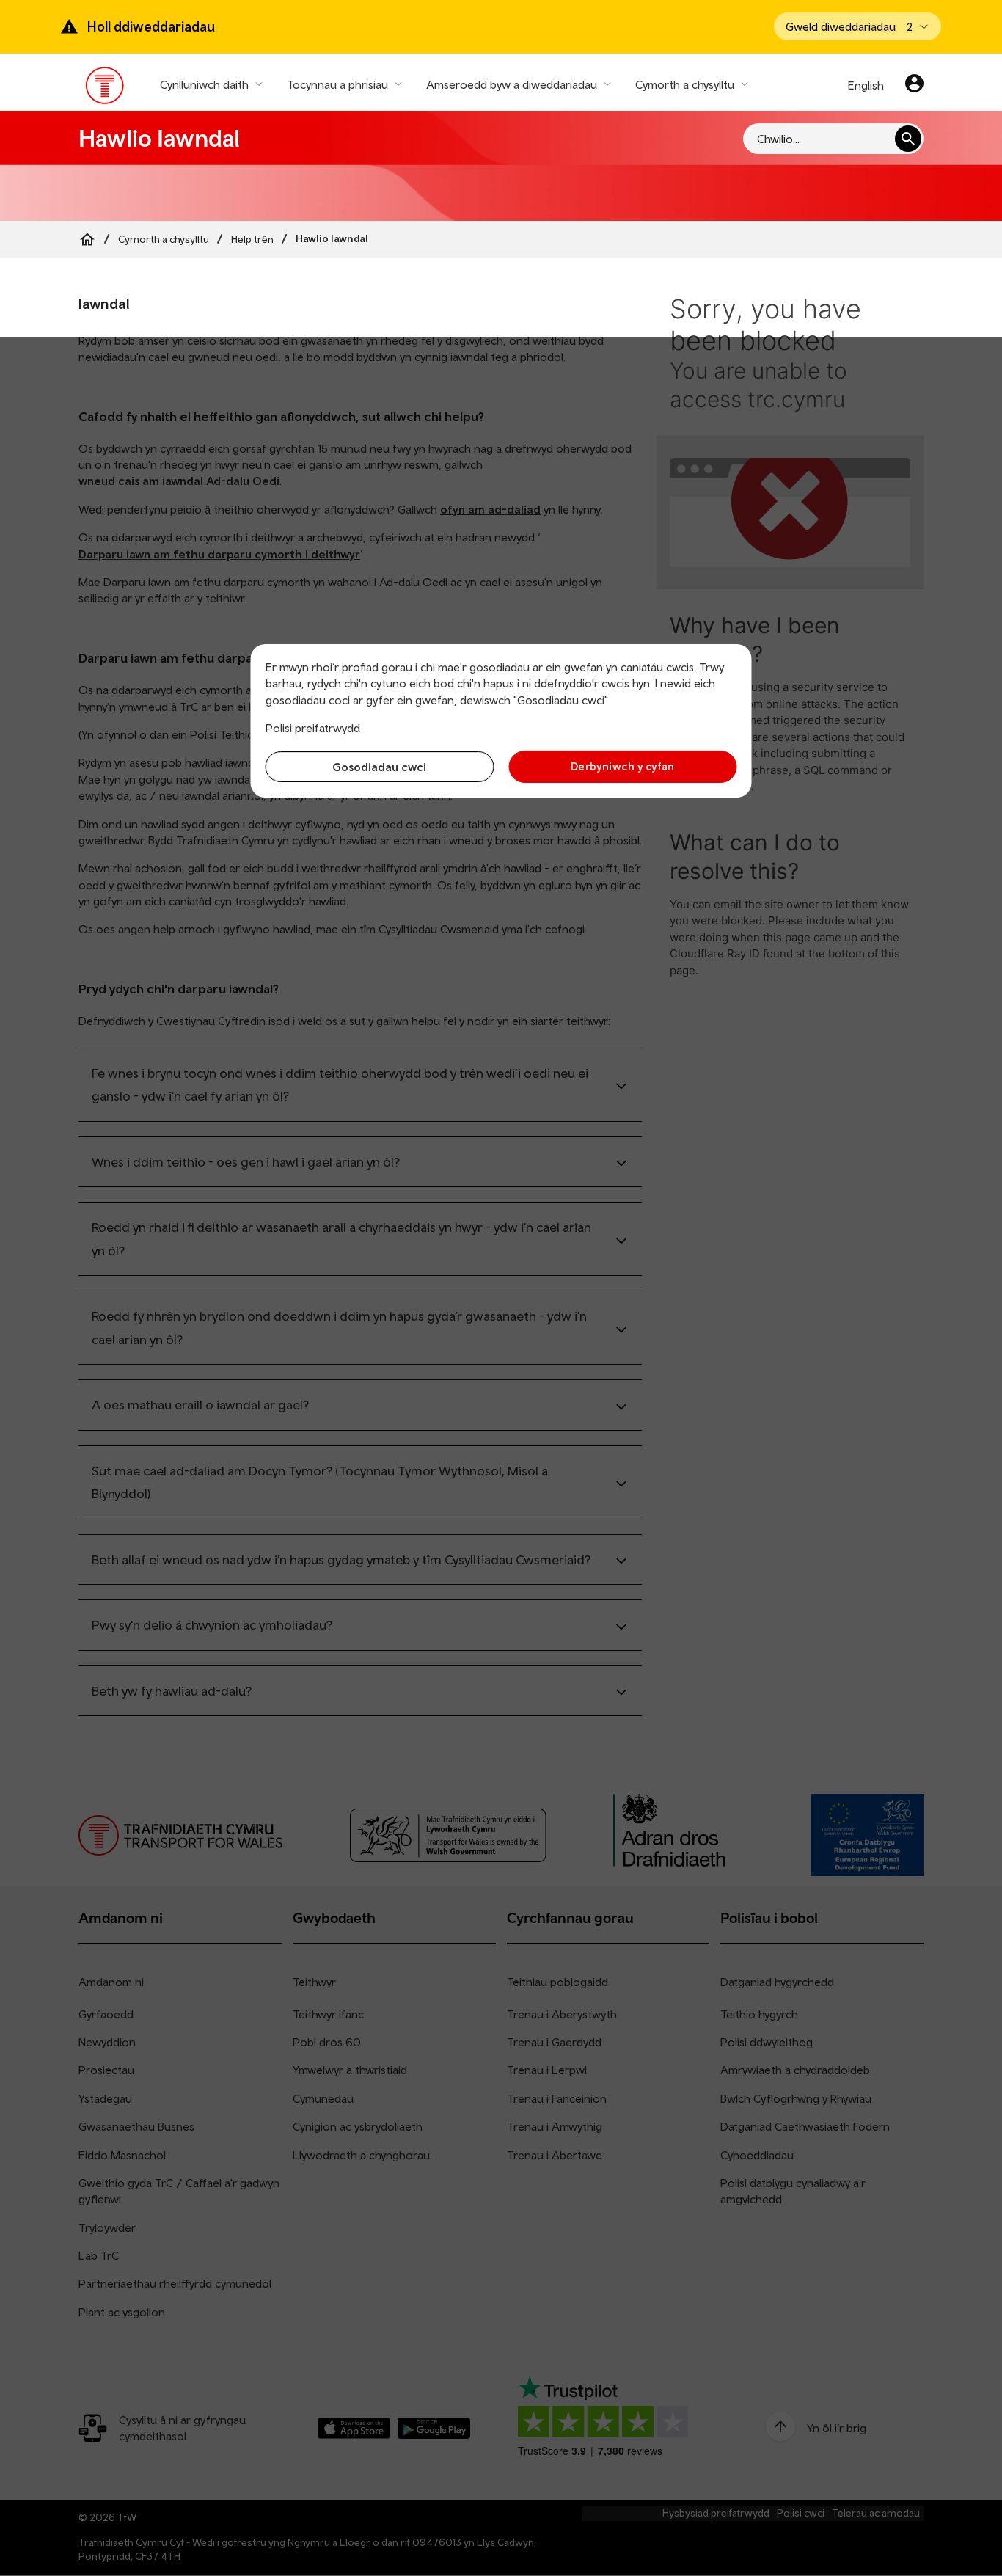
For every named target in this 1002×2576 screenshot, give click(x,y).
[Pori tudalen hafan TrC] (105, 89)
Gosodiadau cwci (379, 767)
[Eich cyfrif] (914, 85)
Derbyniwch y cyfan (623, 766)
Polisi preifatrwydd (313, 728)
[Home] (87, 239)
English (866, 85)
